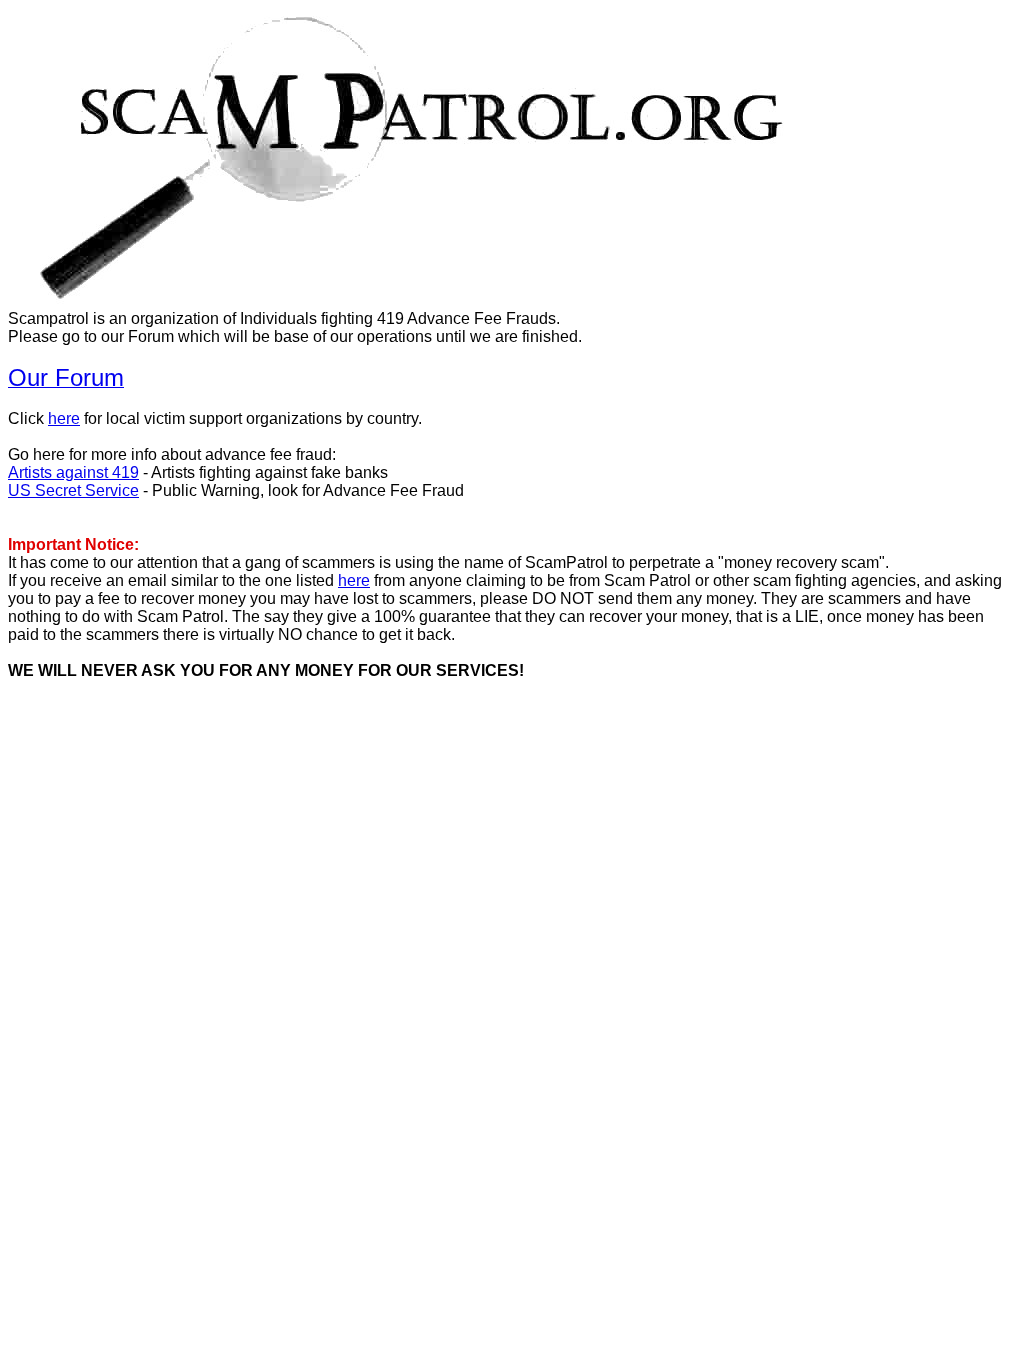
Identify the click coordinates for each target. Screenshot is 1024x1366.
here (64, 418)
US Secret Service (73, 490)
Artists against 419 (73, 472)
